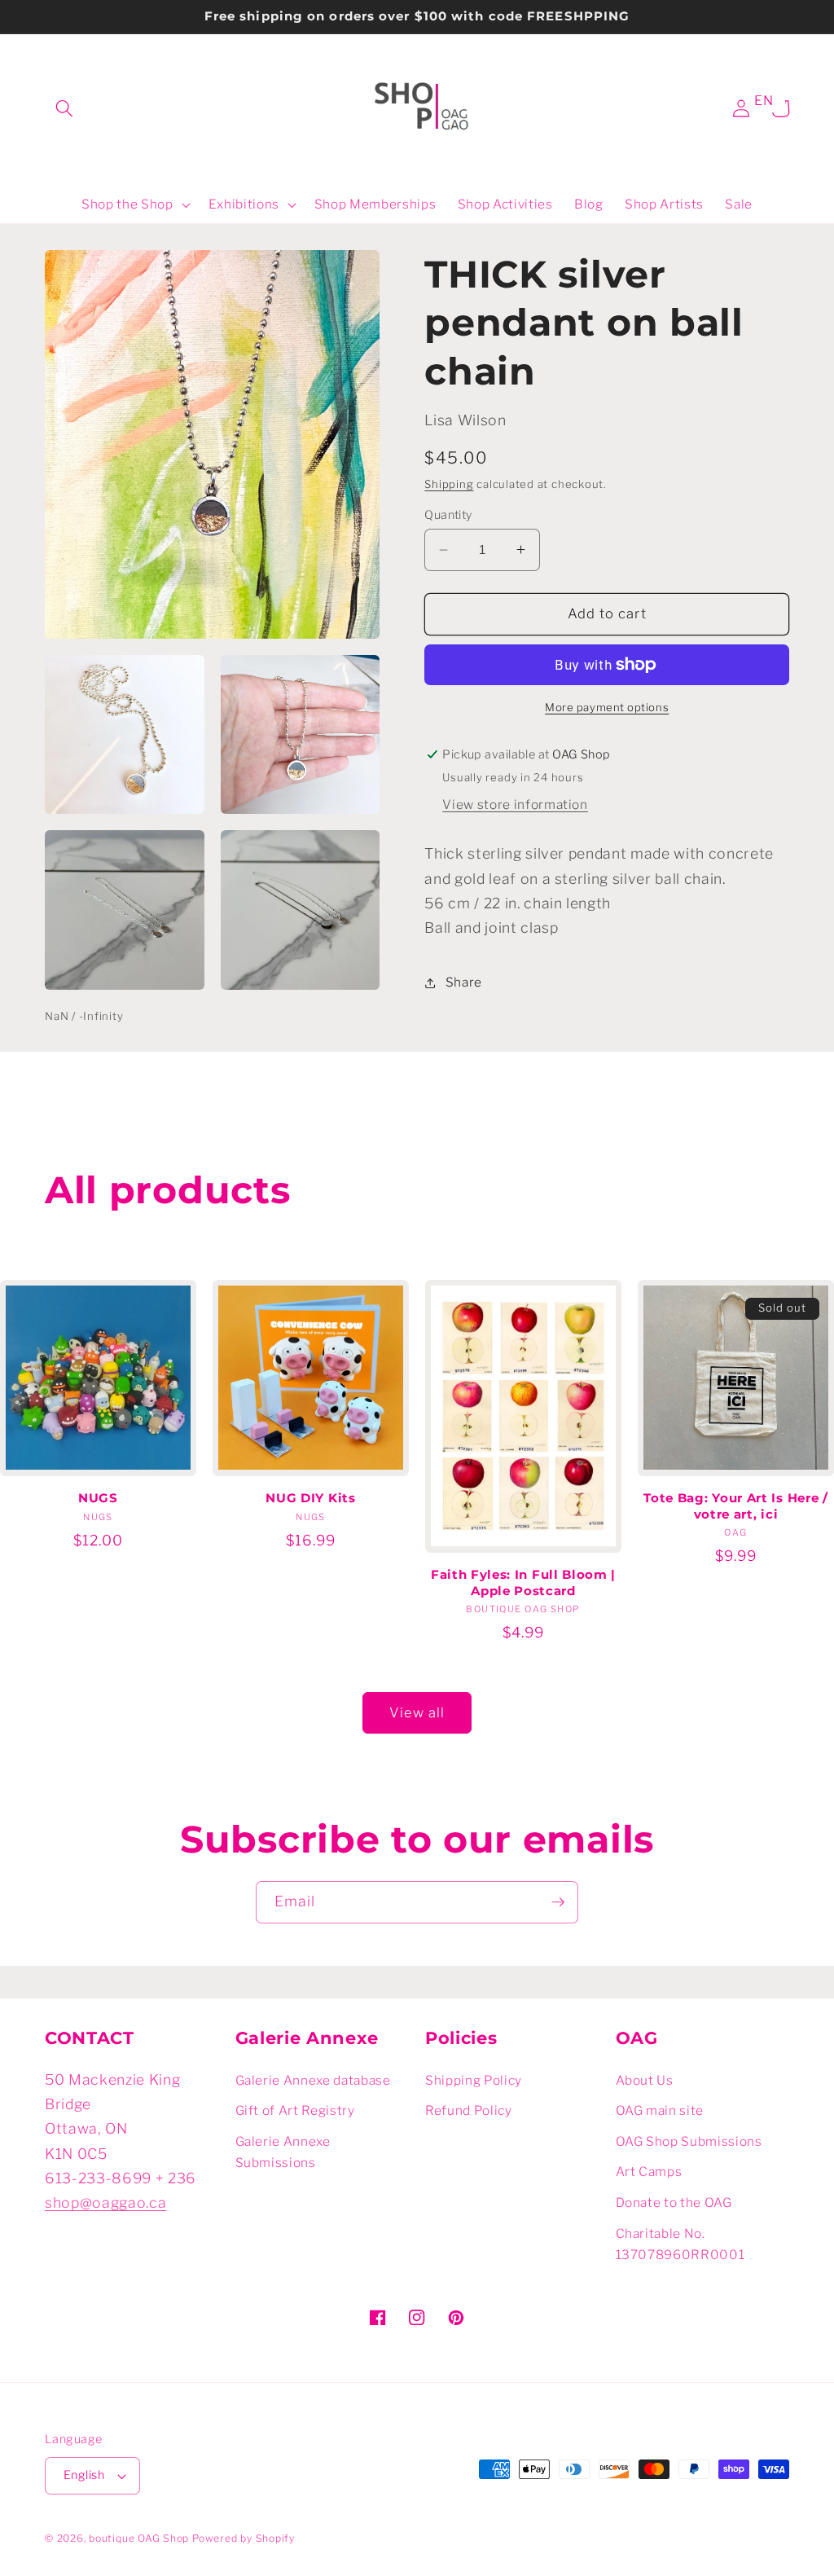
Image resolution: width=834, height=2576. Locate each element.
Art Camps (649, 2172)
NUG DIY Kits (310, 1498)
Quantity (448, 515)
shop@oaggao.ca (105, 2202)
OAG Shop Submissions (689, 2141)
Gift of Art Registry (295, 2110)
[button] (64, 108)
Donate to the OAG (674, 2202)
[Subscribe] (558, 1902)
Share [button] (464, 982)
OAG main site (660, 2110)
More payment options (607, 707)
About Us (645, 2080)
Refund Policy (469, 2110)
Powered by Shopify (244, 2538)
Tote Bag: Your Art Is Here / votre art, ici (735, 1506)
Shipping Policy (474, 2080)
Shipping (449, 484)
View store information (515, 804)
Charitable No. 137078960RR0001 (680, 2244)
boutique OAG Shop (139, 2538)
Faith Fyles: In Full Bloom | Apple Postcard (523, 1583)
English (84, 2475)
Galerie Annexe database (313, 2080)
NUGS (98, 1498)
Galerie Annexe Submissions (283, 2152)
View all (417, 1712)
